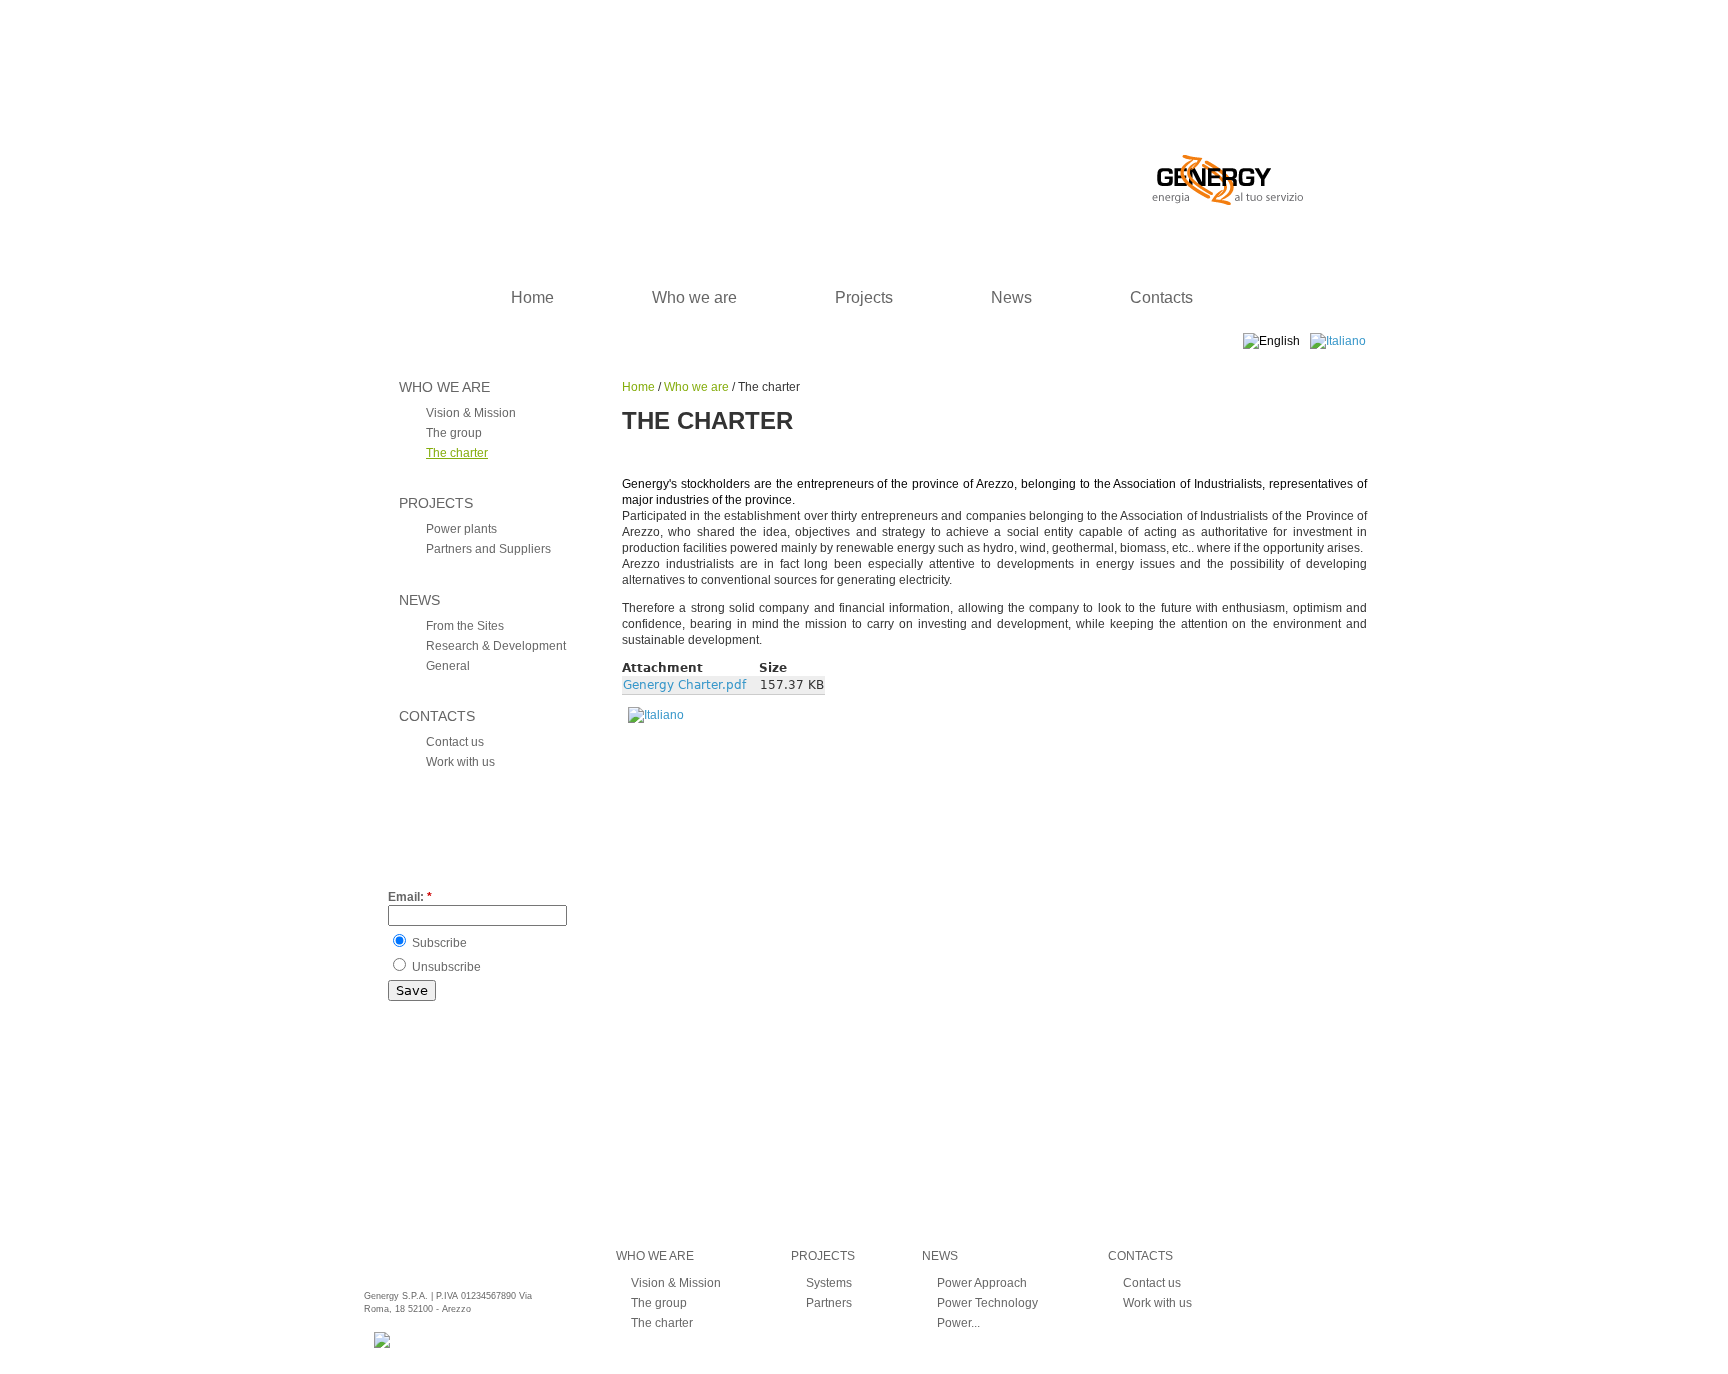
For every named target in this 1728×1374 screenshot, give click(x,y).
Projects (864, 297)
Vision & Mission (471, 413)
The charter (457, 453)
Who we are (694, 297)
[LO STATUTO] (656, 715)
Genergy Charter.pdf (684, 685)
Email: (410, 897)
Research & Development (496, 646)
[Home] (827, 102)
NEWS (419, 600)
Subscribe (438, 943)
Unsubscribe (445, 967)
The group (454, 433)
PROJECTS (436, 503)
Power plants (461, 529)
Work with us (460, 762)
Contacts (1161, 297)
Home (532, 297)
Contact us (455, 742)
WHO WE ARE (444, 387)
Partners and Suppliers (488, 549)
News (1011, 297)
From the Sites (465, 626)
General (448, 666)
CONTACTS (437, 716)
